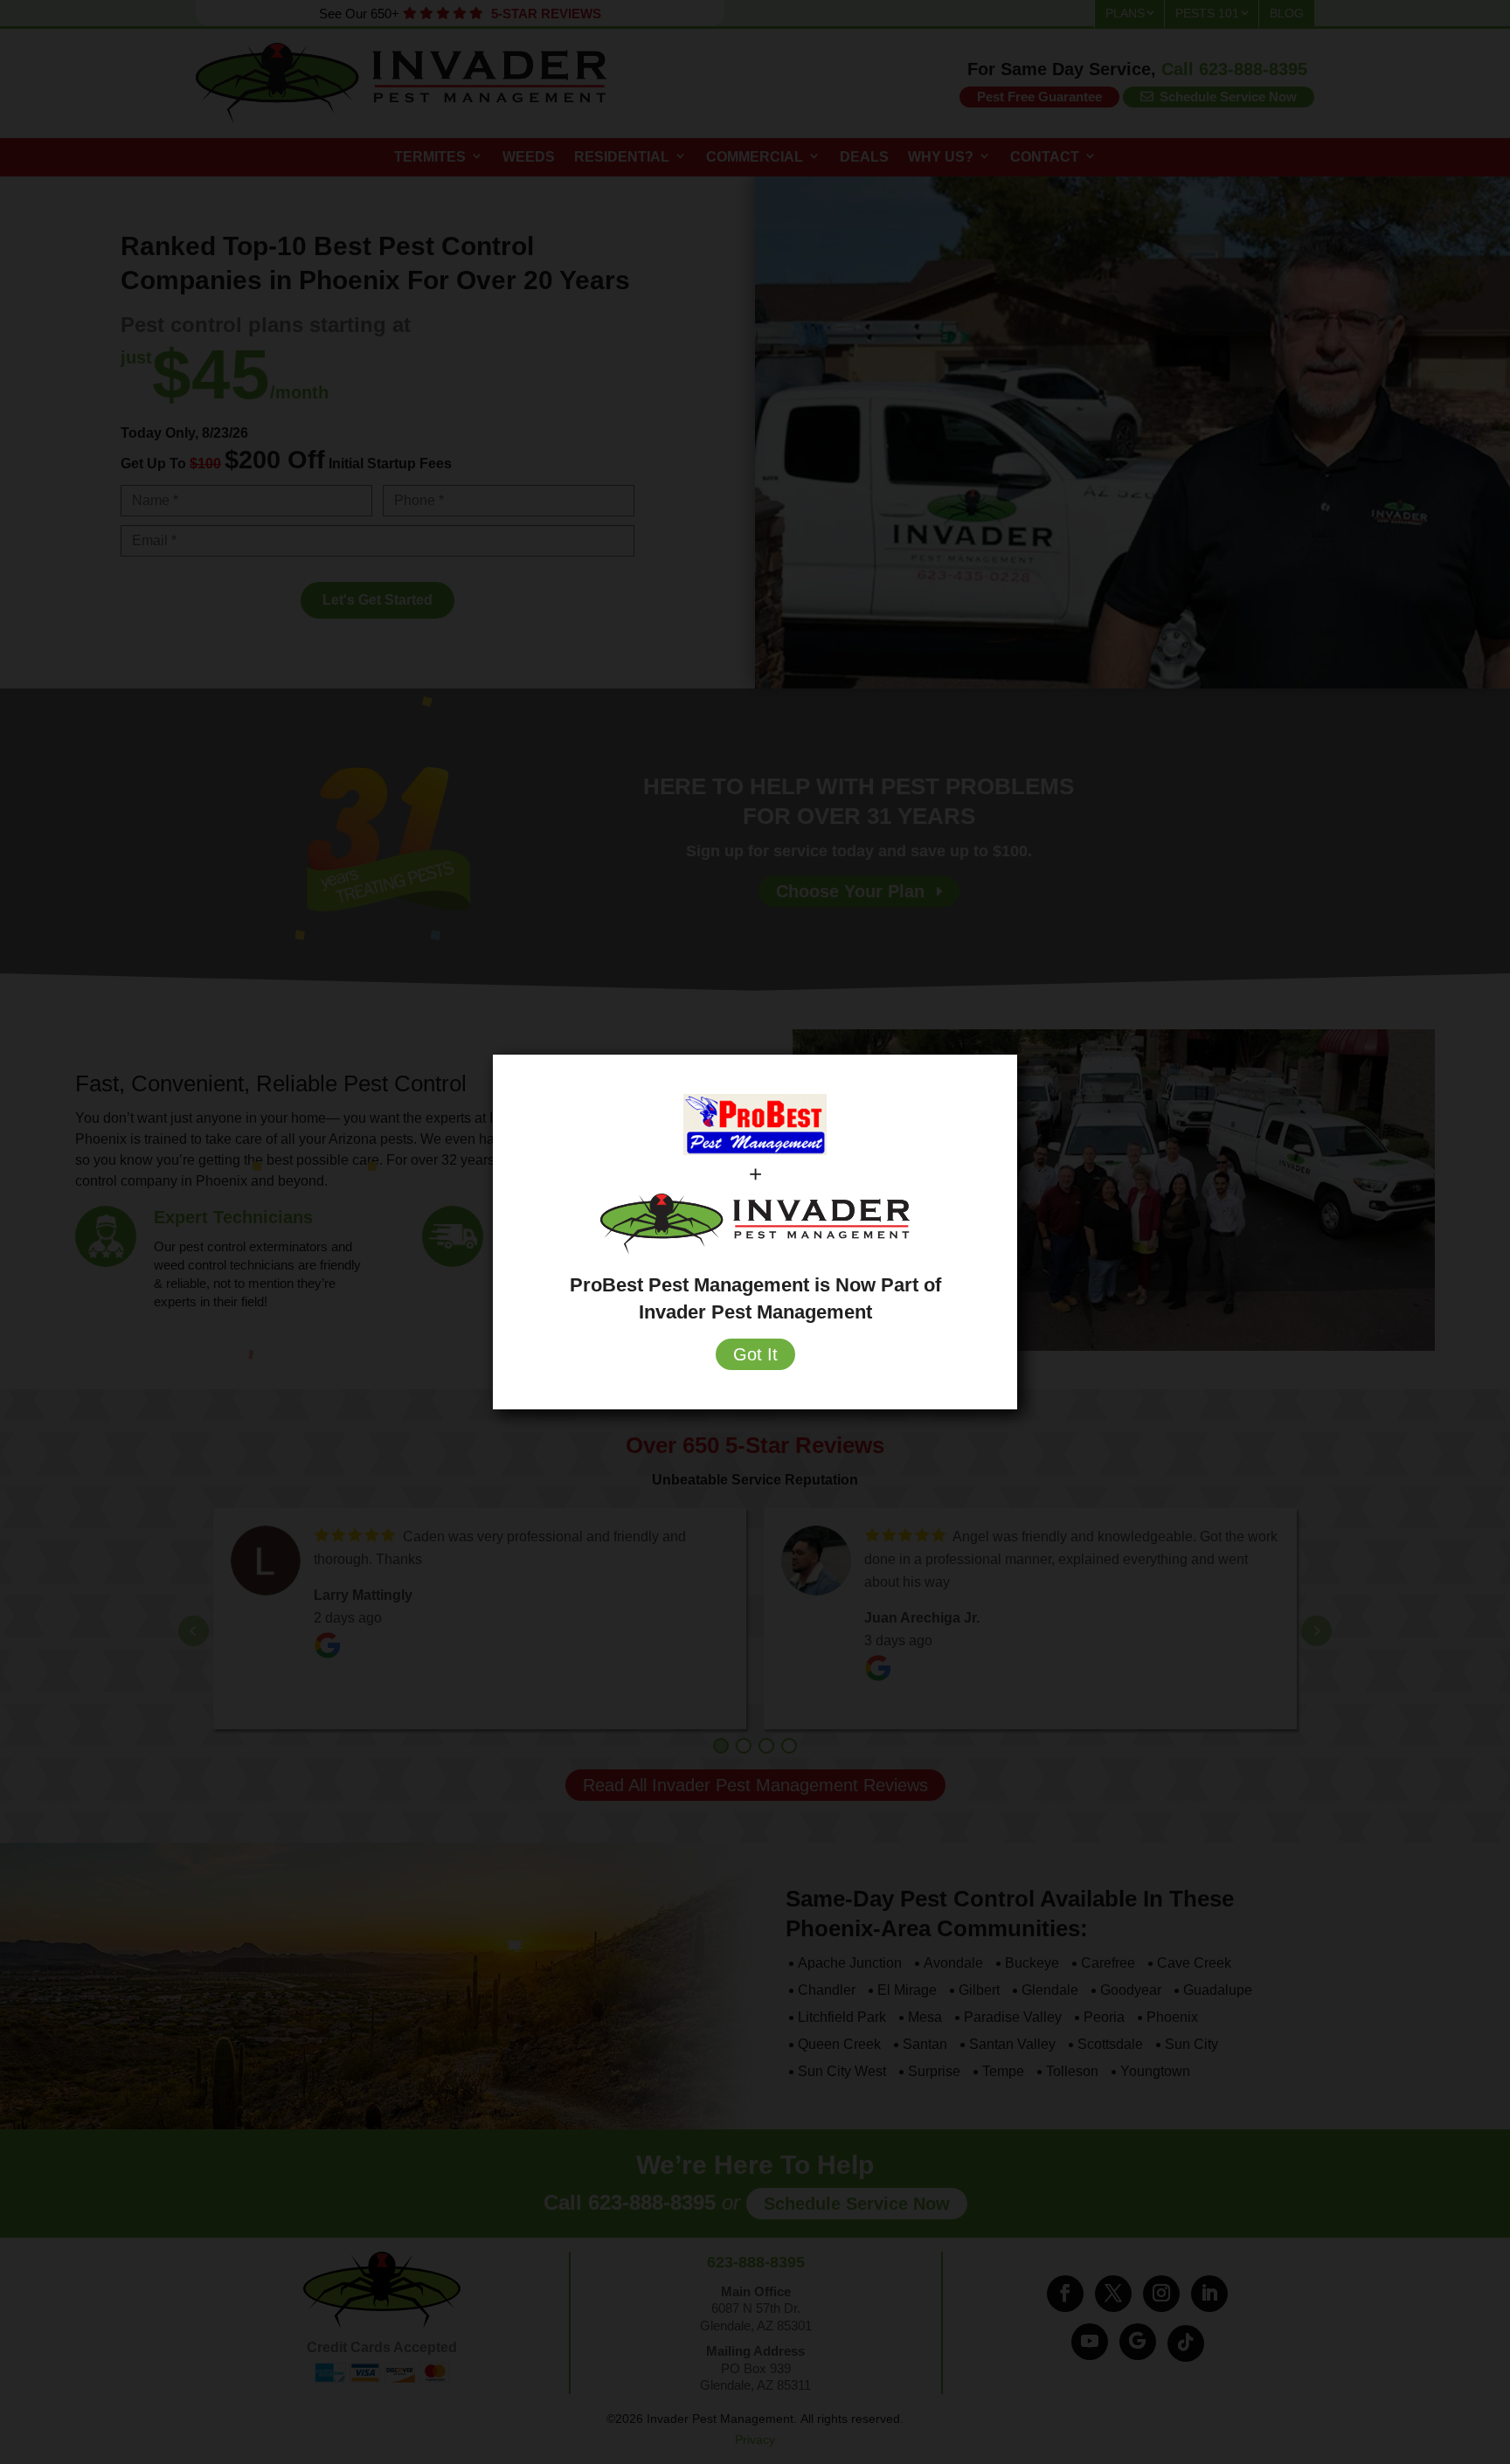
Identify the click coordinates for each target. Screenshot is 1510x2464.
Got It (755, 1354)
